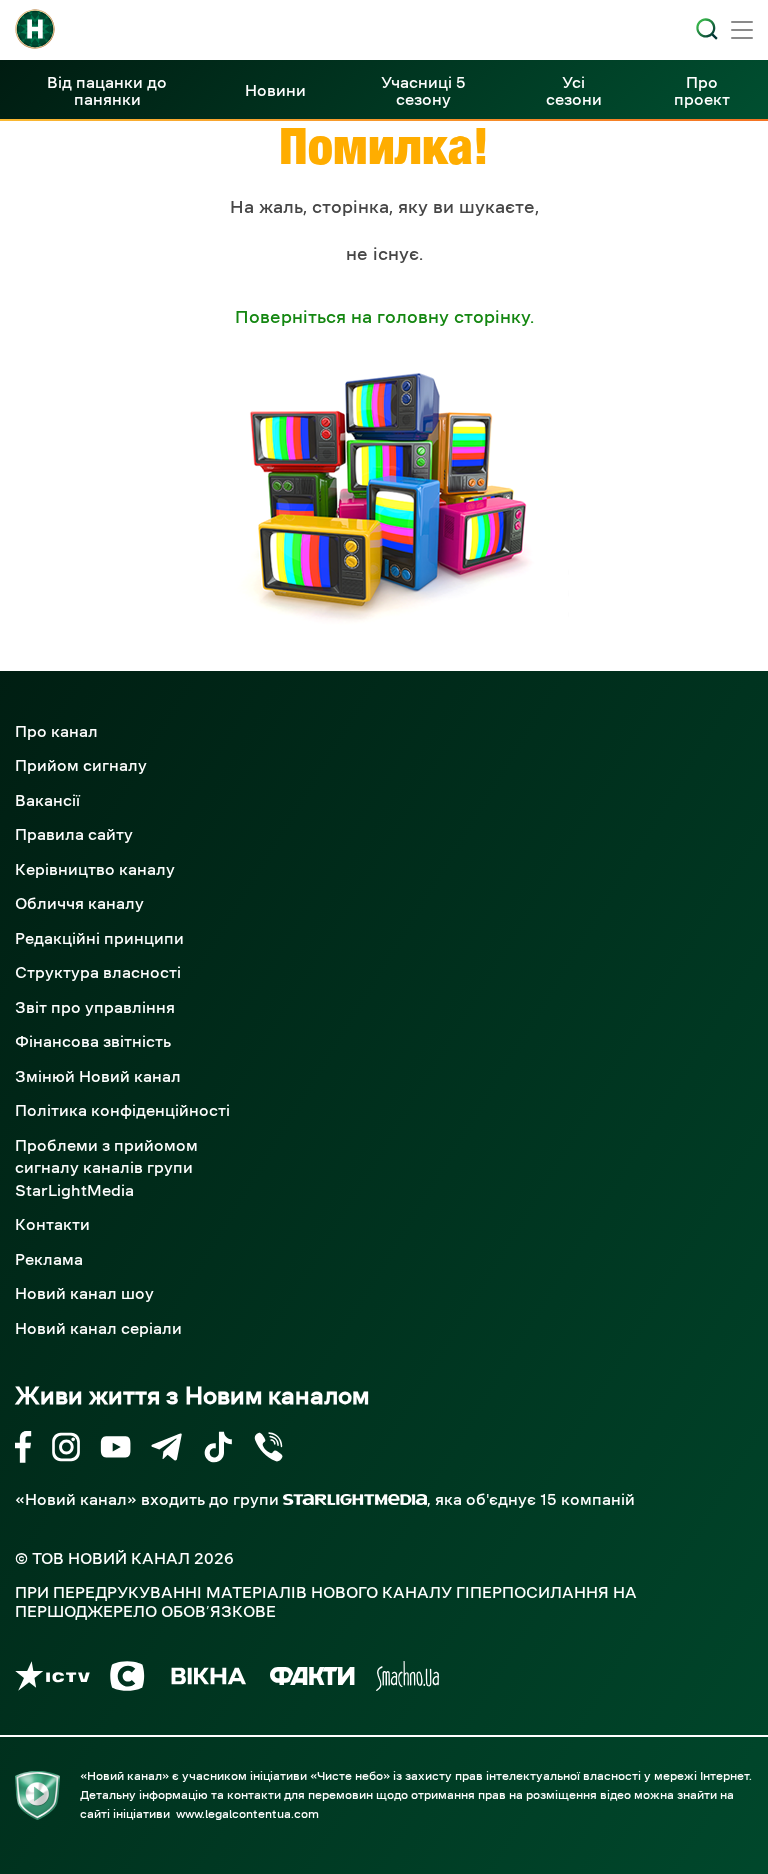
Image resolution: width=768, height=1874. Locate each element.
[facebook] (23, 1450)
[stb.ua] (127, 1679)
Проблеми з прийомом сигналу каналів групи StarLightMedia (106, 1167)
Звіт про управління (95, 1007)
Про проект (702, 90)
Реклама (49, 1259)
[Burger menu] (742, 32)
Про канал (56, 731)
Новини (275, 90)
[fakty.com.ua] (312, 1679)
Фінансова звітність (93, 1041)
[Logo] (35, 29)
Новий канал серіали (98, 1328)
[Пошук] (707, 29)
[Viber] (268, 1450)
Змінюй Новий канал (98, 1076)
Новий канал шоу (84, 1293)
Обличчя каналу (79, 903)
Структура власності (98, 972)
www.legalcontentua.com (247, 1814)
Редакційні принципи (99, 938)
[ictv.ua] (52, 1679)
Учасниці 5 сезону (423, 90)
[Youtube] (115, 1450)
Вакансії (47, 800)
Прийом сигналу (81, 765)
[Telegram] (166, 1450)
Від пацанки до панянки (107, 90)
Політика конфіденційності (122, 1110)
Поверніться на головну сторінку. (384, 317)
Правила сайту (74, 834)
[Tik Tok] (218, 1450)
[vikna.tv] (207, 1679)
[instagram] (66, 1450)
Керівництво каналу (95, 869)
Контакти (52, 1224)
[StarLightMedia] (355, 1499)
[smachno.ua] (407, 1679)
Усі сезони (574, 90)
